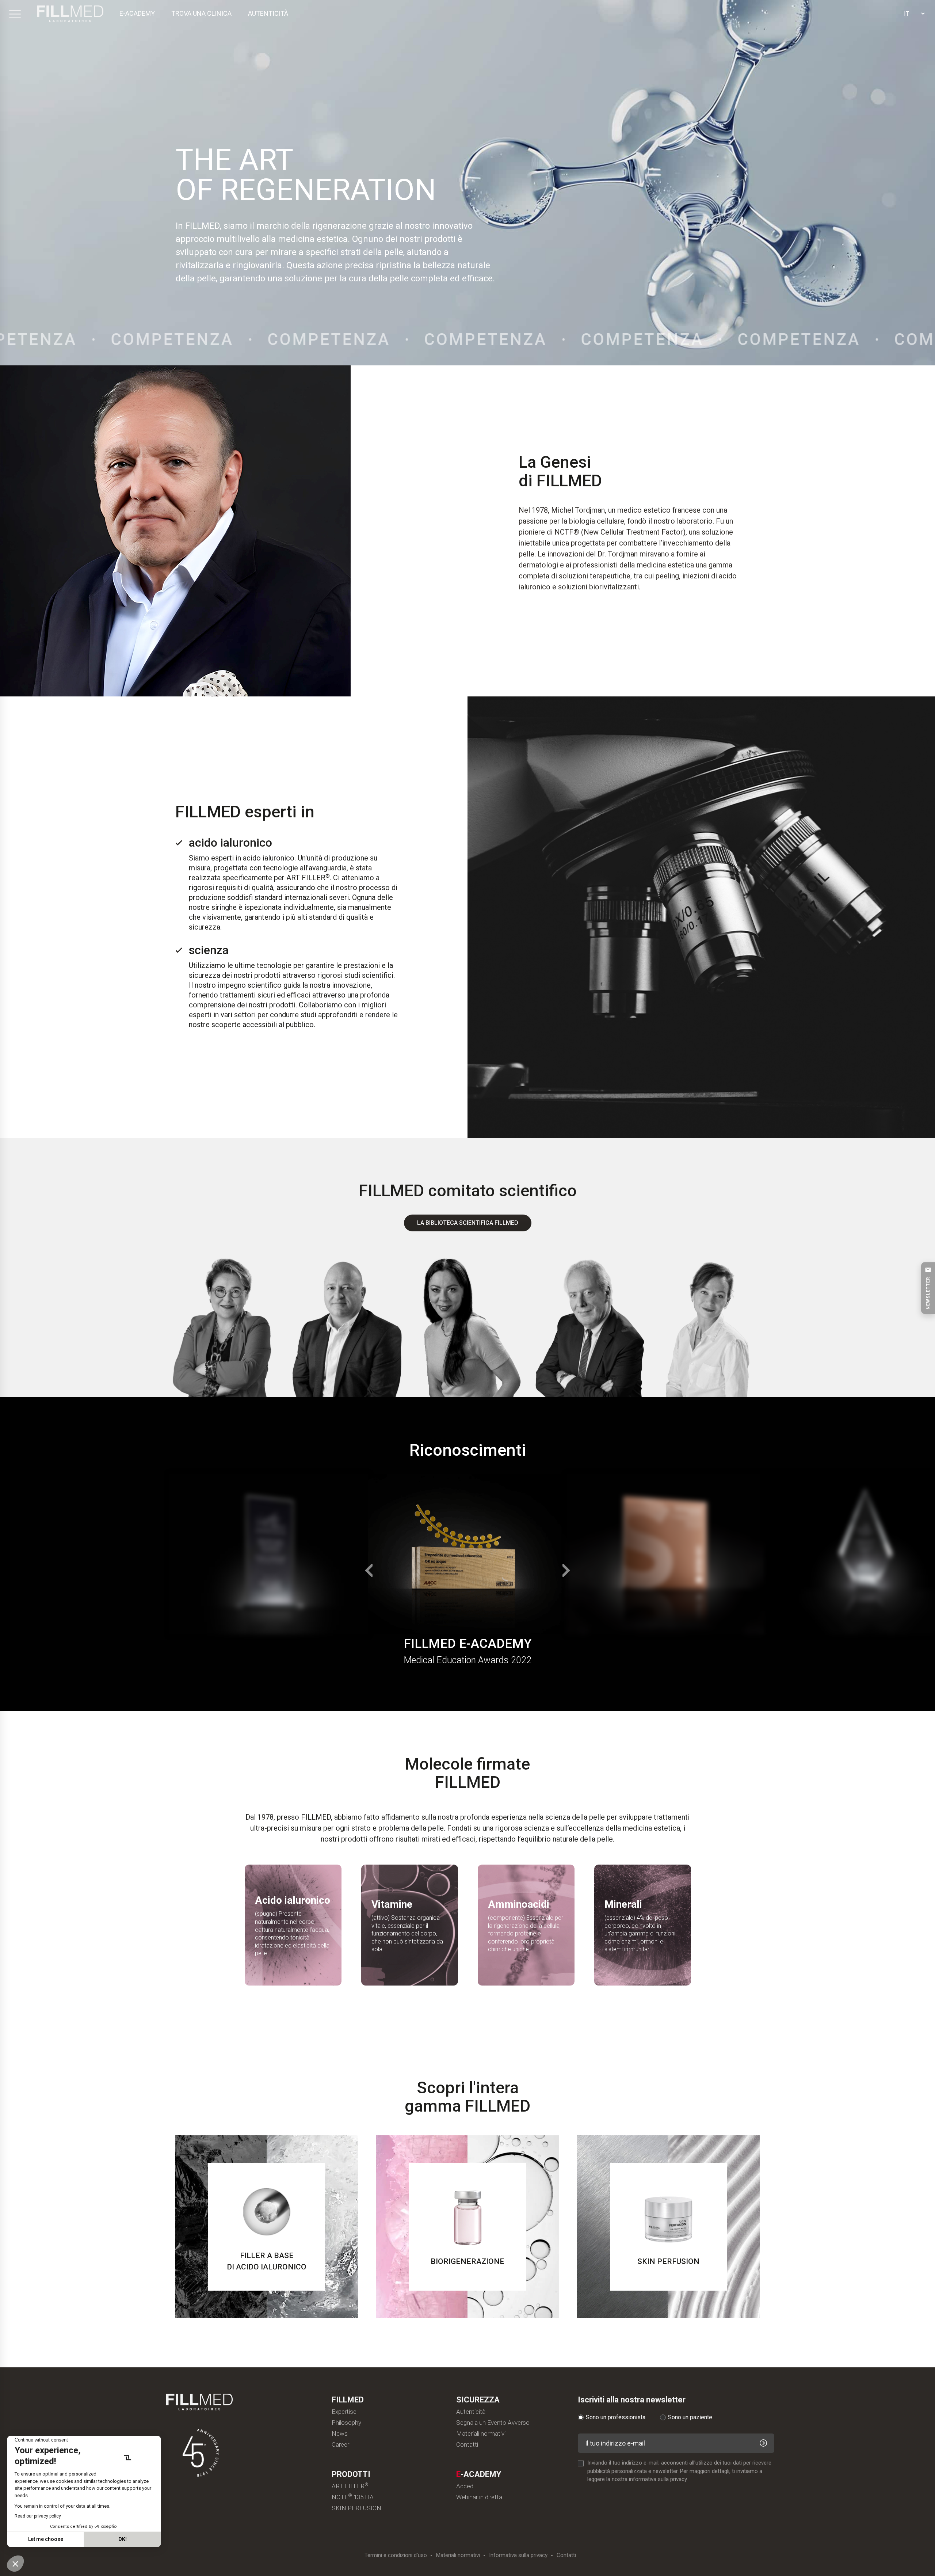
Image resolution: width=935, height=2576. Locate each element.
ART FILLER (350, 2486)
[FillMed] (70, 14)
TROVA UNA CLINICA (201, 13)
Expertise (344, 2412)
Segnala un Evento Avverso (493, 2423)
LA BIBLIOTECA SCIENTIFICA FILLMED (468, 1223)
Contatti (467, 2445)
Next (567, 1570)
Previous (368, 1570)
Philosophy (346, 2423)
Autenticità (471, 2412)
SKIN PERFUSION (356, 2508)
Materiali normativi (481, 2434)
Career (340, 2445)
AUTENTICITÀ (268, 13)
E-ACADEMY (137, 13)
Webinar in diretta (479, 2497)
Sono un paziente (690, 2417)
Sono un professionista (616, 2417)
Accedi (465, 2486)
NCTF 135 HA (353, 2497)
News (340, 2434)
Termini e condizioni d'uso (396, 2555)
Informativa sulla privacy (518, 2555)
